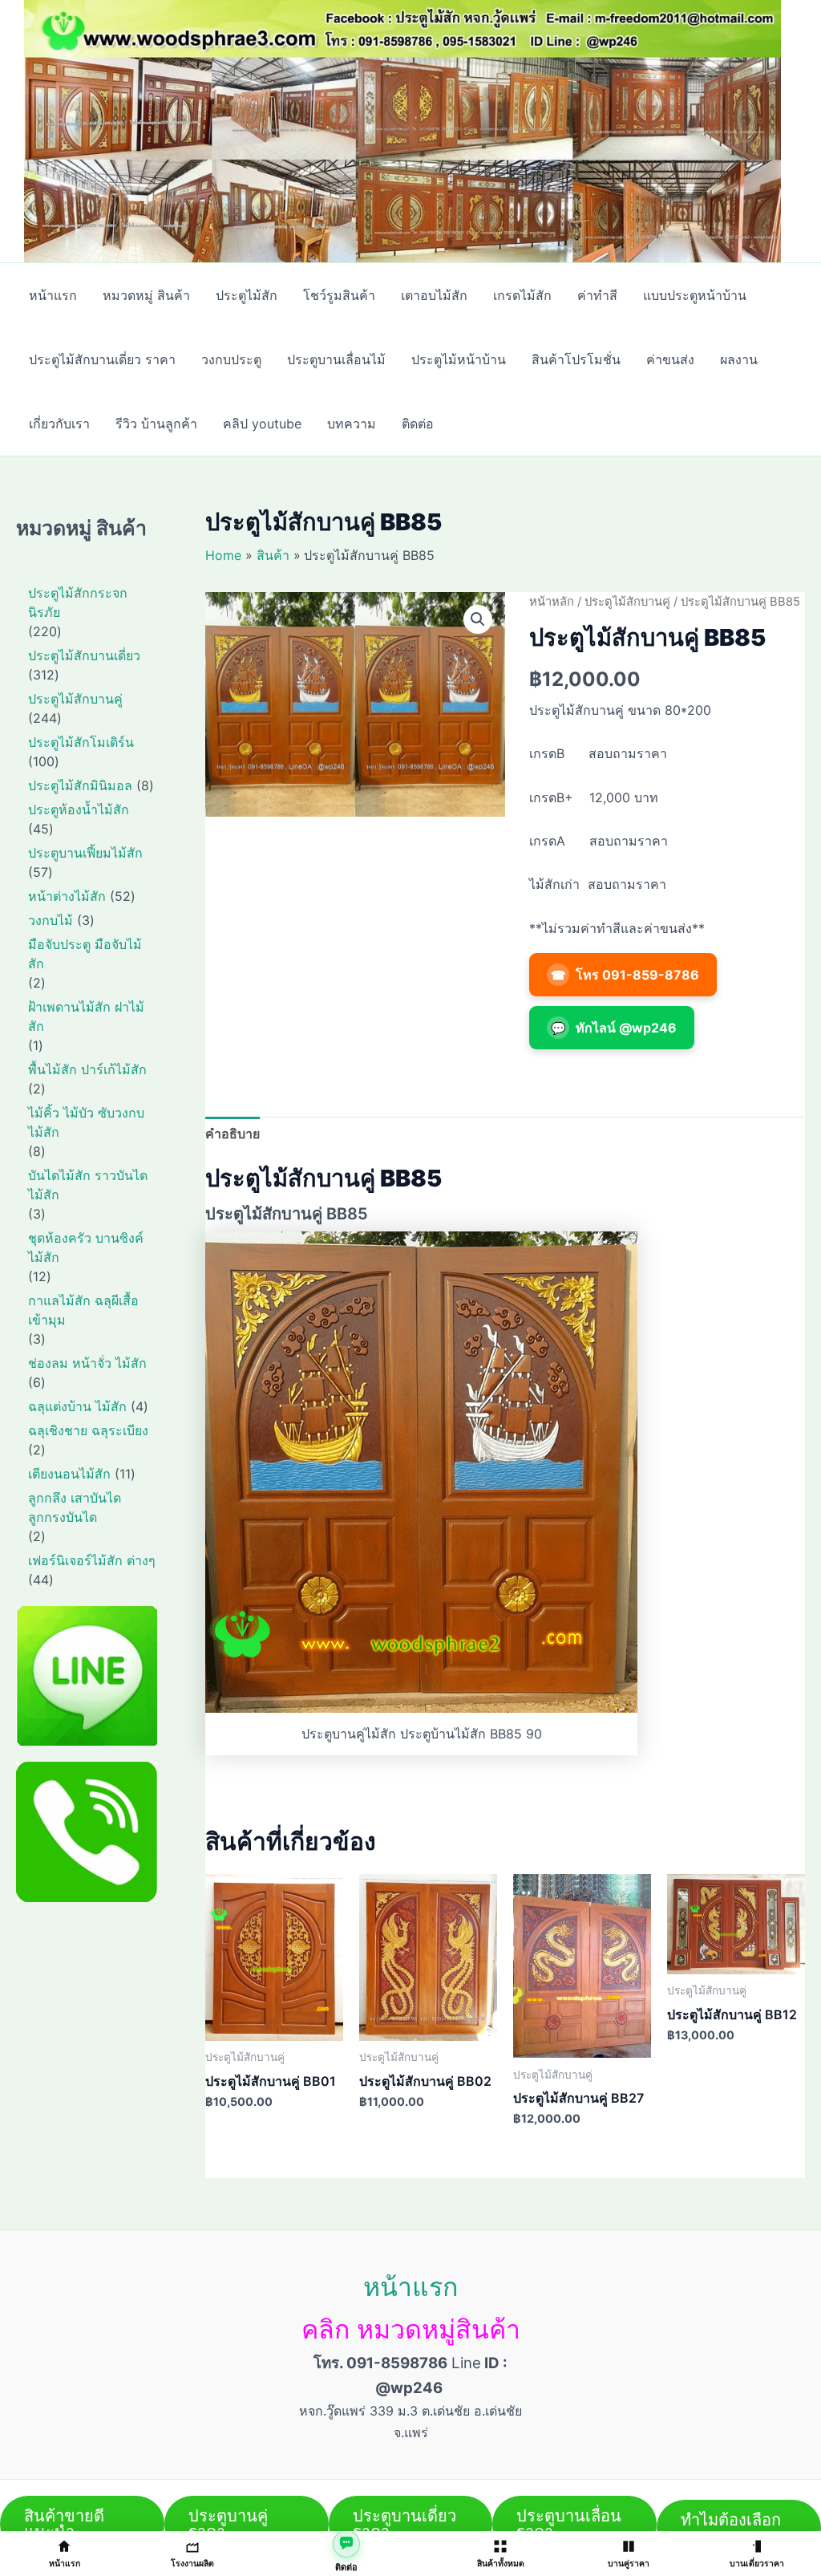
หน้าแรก (410, 2287)
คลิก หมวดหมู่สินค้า (411, 2329)
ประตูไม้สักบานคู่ (627, 602)
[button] (478, 619)
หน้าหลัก (552, 602)
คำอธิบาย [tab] (233, 1134)
